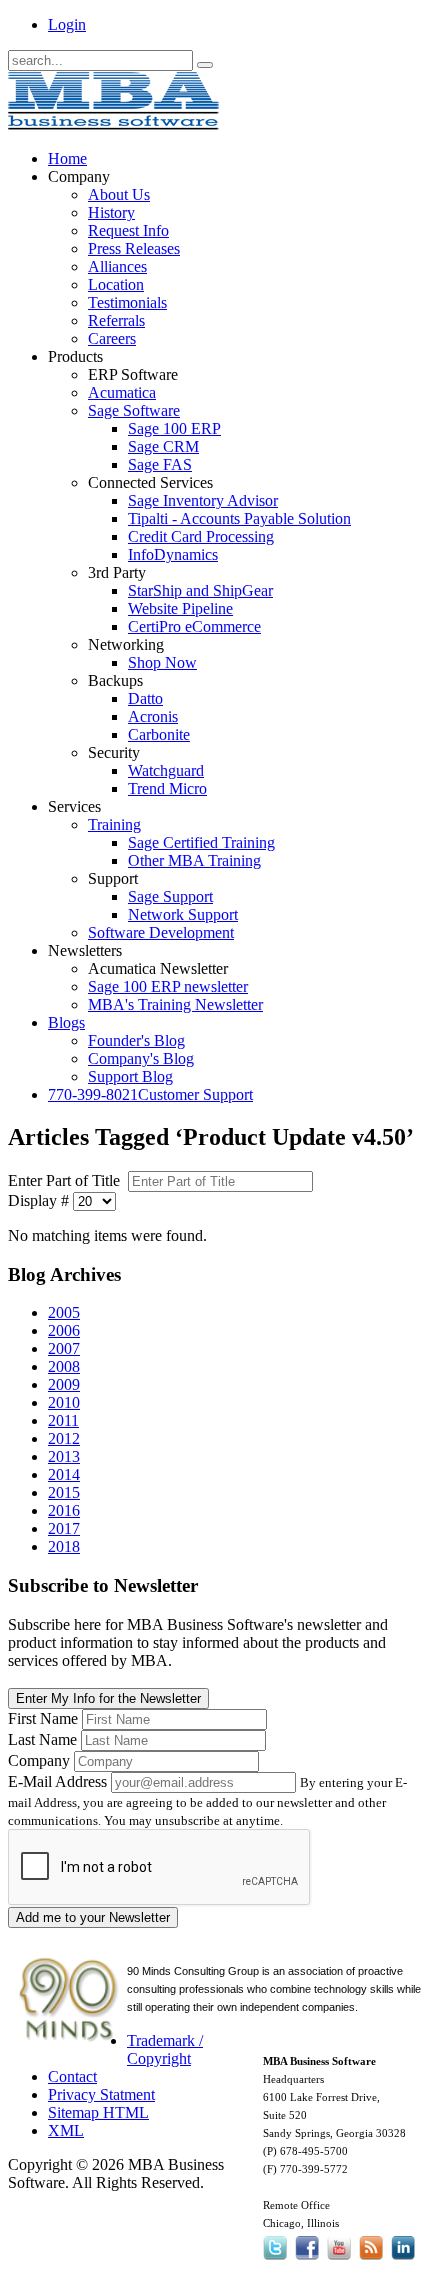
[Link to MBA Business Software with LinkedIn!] (403, 2259)
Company (39, 1760)
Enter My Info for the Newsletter (108, 1698)
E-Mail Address (57, 1781)
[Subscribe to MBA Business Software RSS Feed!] (371, 2259)
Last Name (42, 1739)
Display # (38, 1200)
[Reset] (205, 65)
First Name (43, 1718)
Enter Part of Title (66, 1180)
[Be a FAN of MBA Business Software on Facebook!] (307, 2259)
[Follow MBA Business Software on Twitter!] (277, 2259)
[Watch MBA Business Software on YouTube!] (339, 2259)
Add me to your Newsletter (93, 1917)
